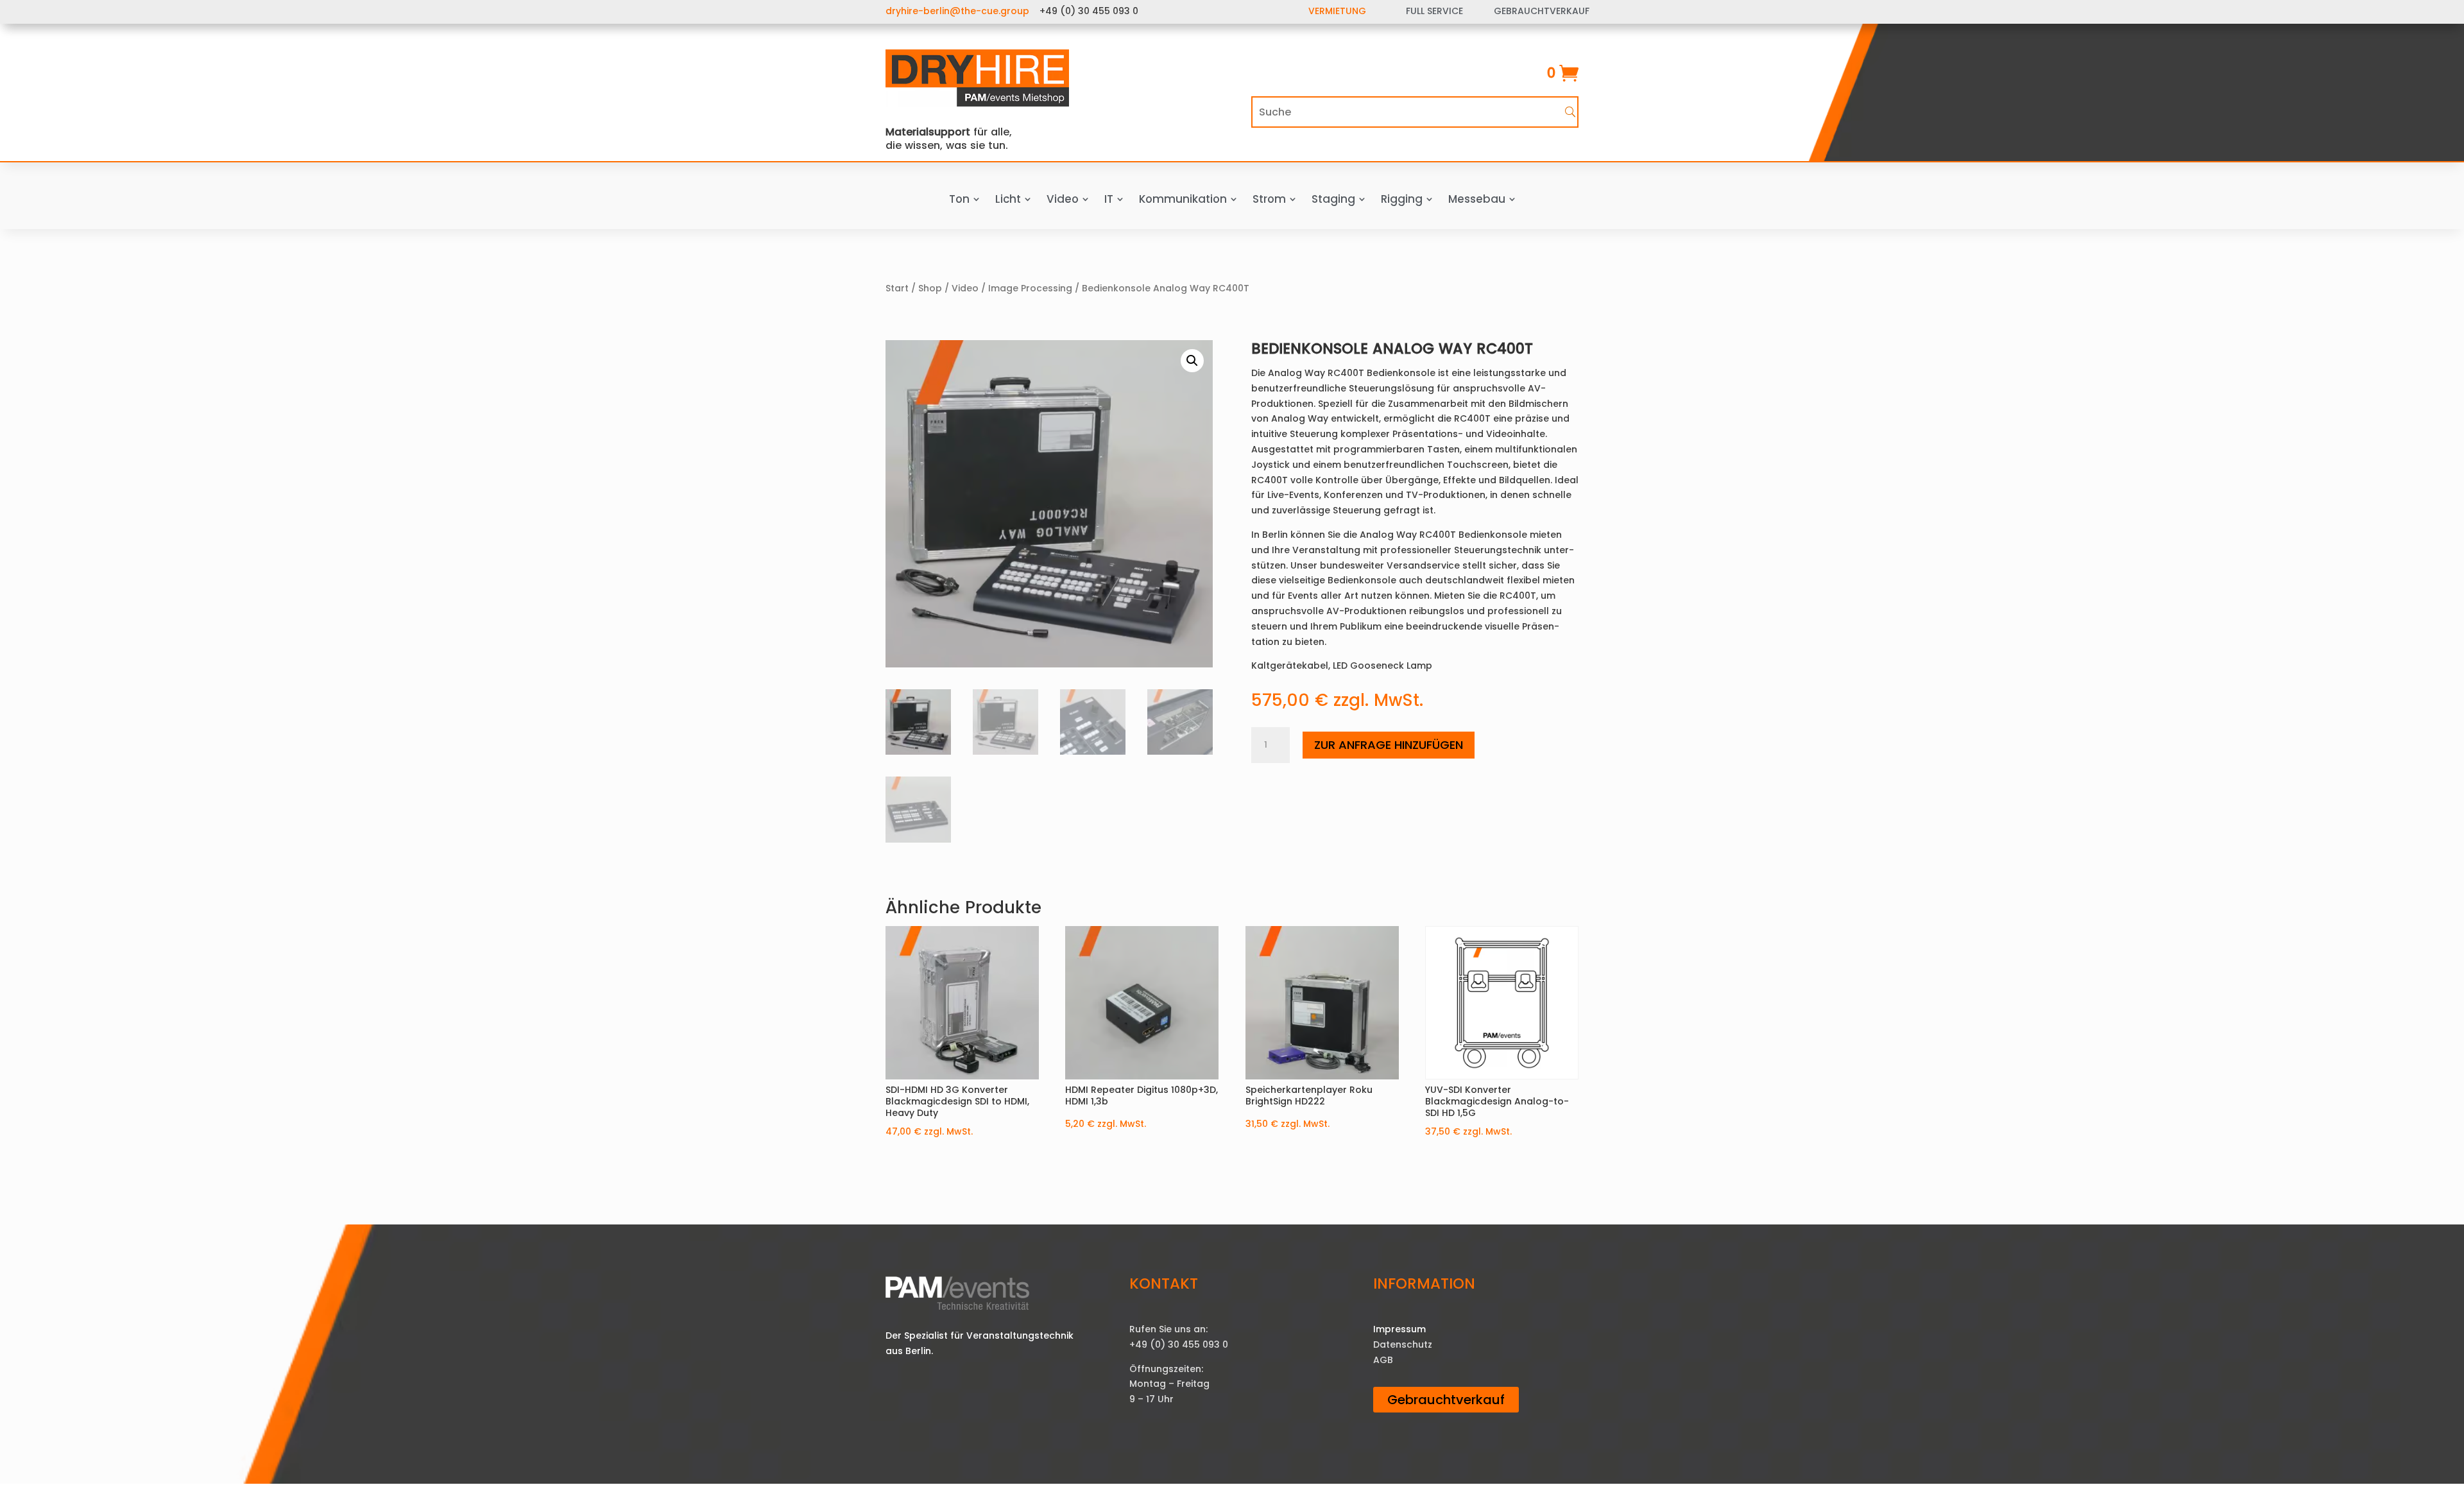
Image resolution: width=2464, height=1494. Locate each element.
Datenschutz (1403, 1344)
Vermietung (1337, 11)
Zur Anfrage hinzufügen (1389, 745)
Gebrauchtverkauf (1446, 1400)
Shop (930, 288)
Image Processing (1030, 288)
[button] (1192, 361)
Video (965, 288)
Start (897, 288)
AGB (1383, 1360)
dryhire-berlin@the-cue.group (957, 11)
